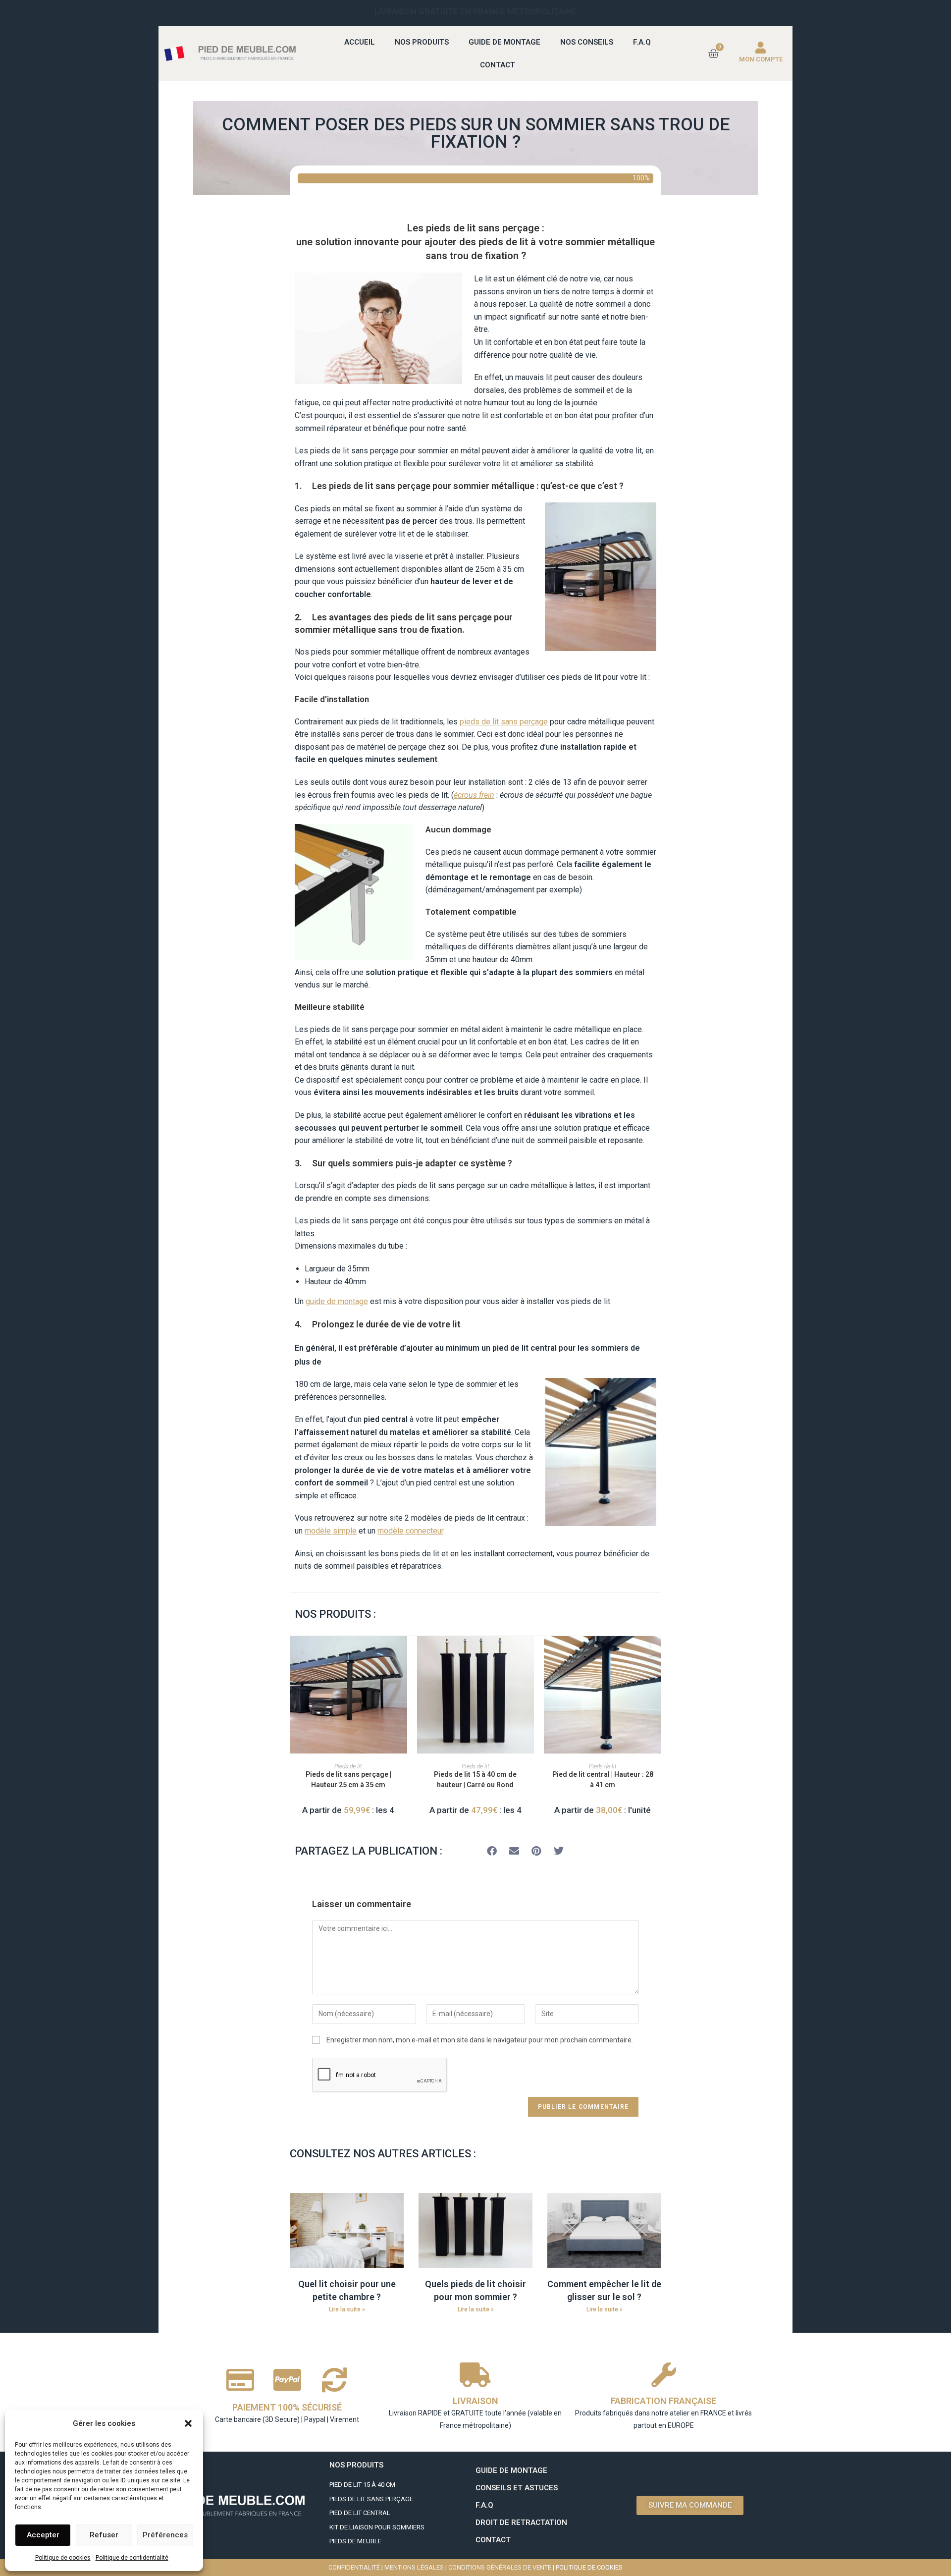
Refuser (104, 2535)
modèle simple (331, 1531)
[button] (188, 2423)
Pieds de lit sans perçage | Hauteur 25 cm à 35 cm (348, 1780)
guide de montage (337, 1301)
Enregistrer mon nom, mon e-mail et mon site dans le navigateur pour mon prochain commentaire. (480, 2040)
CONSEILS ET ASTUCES (517, 2488)
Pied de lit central (361, 2513)
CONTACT (493, 2540)
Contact (498, 65)
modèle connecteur (410, 1531)
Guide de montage (504, 42)
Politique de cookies (63, 2558)
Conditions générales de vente (500, 2567)
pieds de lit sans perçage (504, 722)
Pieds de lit (348, 1766)
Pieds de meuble (355, 2541)
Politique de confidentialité (132, 2558)
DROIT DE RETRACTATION (521, 2522)
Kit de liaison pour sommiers (377, 2527)
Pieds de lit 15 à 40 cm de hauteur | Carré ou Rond (475, 1780)
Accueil (360, 42)
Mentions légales (414, 2567)
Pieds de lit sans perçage (371, 2499)
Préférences (165, 2535)
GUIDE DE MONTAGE (511, 2470)
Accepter (43, 2535)
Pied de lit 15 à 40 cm (362, 2485)
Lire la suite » (347, 2309)
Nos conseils (587, 42)
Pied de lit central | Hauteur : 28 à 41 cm (603, 1780)
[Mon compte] (761, 48)
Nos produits (422, 42)
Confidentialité (354, 2567)
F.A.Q (642, 42)
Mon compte (761, 59)
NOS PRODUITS (356, 2465)
